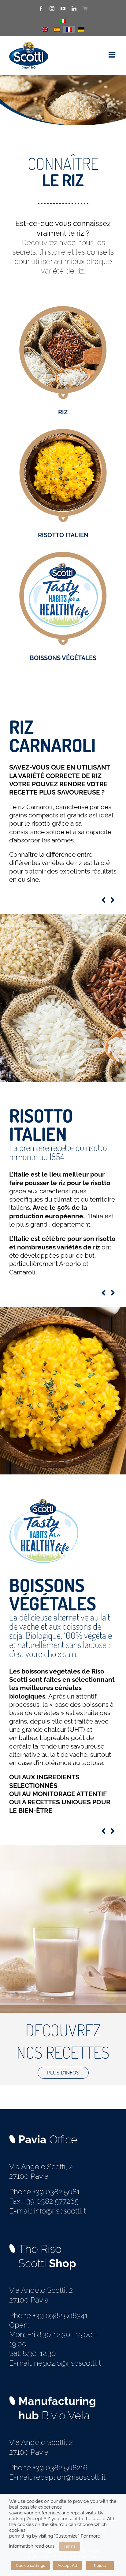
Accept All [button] (67, 2565)
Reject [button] (100, 2565)
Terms (69, 2546)
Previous (104, 900)
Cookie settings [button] (30, 2565)
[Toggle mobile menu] (113, 55)
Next (113, 900)
